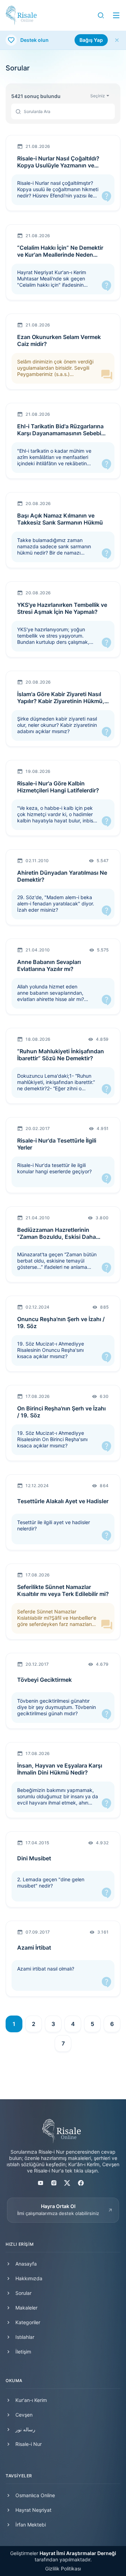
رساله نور (25, 2429)
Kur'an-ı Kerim (31, 2400)
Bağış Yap (91, 40)
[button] (101, 15)
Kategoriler (28, 2322)
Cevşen (24, 2415)
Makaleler (26, 2308)
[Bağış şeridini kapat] (117, 40)
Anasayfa (26, 2264)
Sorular (23, 2293)
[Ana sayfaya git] (21, 15)
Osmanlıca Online (35, 2495)
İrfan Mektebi (31, 2525)
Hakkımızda (29, 2278)
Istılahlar (25, 2337)
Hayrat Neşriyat (33, 2510)
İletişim (23, 2352)
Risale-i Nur (29, 2444)
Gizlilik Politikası (63, 2569)
